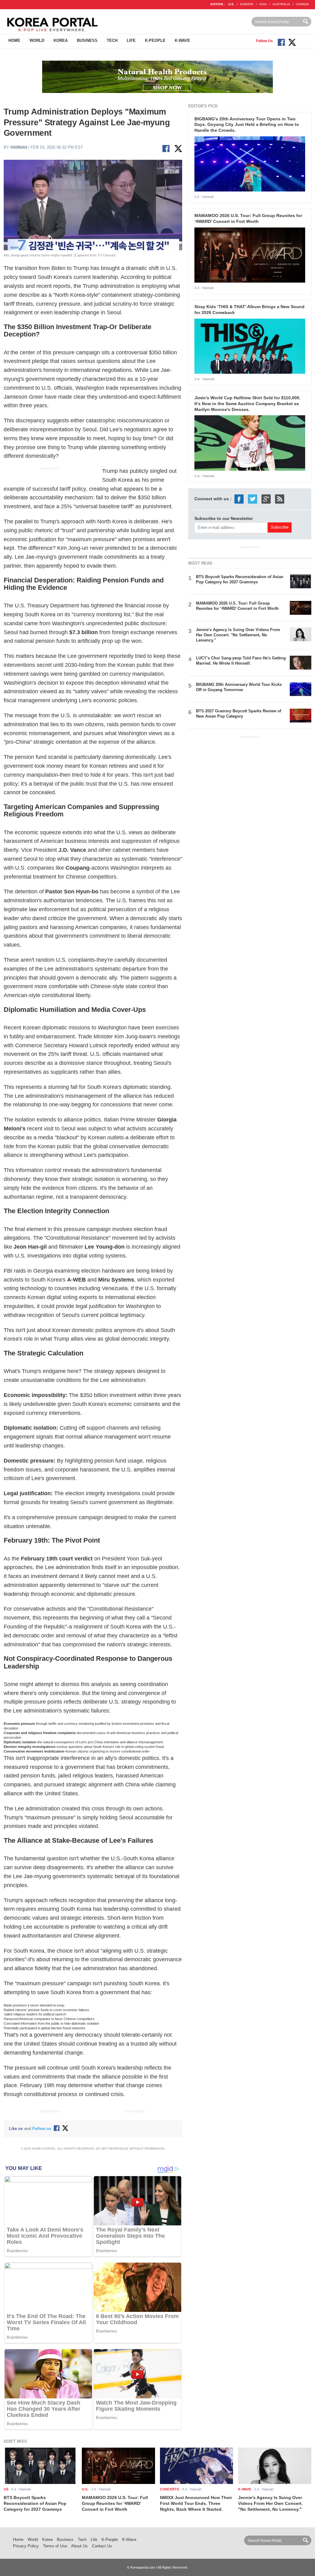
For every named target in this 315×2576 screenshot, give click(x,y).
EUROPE (247, 4)
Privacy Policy (26, 2546)
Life (131, 40)
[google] (266, 499)
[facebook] (239, 499)
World (37, 40)
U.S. (231, 4)
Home (14, 40)
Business (87, 40)
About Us (79, 2546)
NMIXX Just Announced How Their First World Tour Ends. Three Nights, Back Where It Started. (196, 2503)
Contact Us (102, 2546)
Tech (112, 40)
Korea (61, 40)
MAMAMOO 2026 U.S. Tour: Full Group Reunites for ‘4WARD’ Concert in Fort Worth (237, 606)
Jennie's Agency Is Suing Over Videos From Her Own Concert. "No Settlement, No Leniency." (238, 635)
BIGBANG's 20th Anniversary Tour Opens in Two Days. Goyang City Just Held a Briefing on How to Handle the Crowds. (247, 125)
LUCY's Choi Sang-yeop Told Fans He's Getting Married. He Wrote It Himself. (241, 661)
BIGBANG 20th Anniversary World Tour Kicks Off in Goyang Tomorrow (239, 687)
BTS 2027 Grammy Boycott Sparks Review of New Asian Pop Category (239, 714)
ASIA (263, 4)
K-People (155, 40)
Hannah (19, 147)
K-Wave (182, 40)
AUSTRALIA (281, 4)
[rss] (280, 499)
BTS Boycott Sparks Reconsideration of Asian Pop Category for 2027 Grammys (240, 579)
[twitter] (253, 499)
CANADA (302, 4)
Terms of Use (55, 2546)
